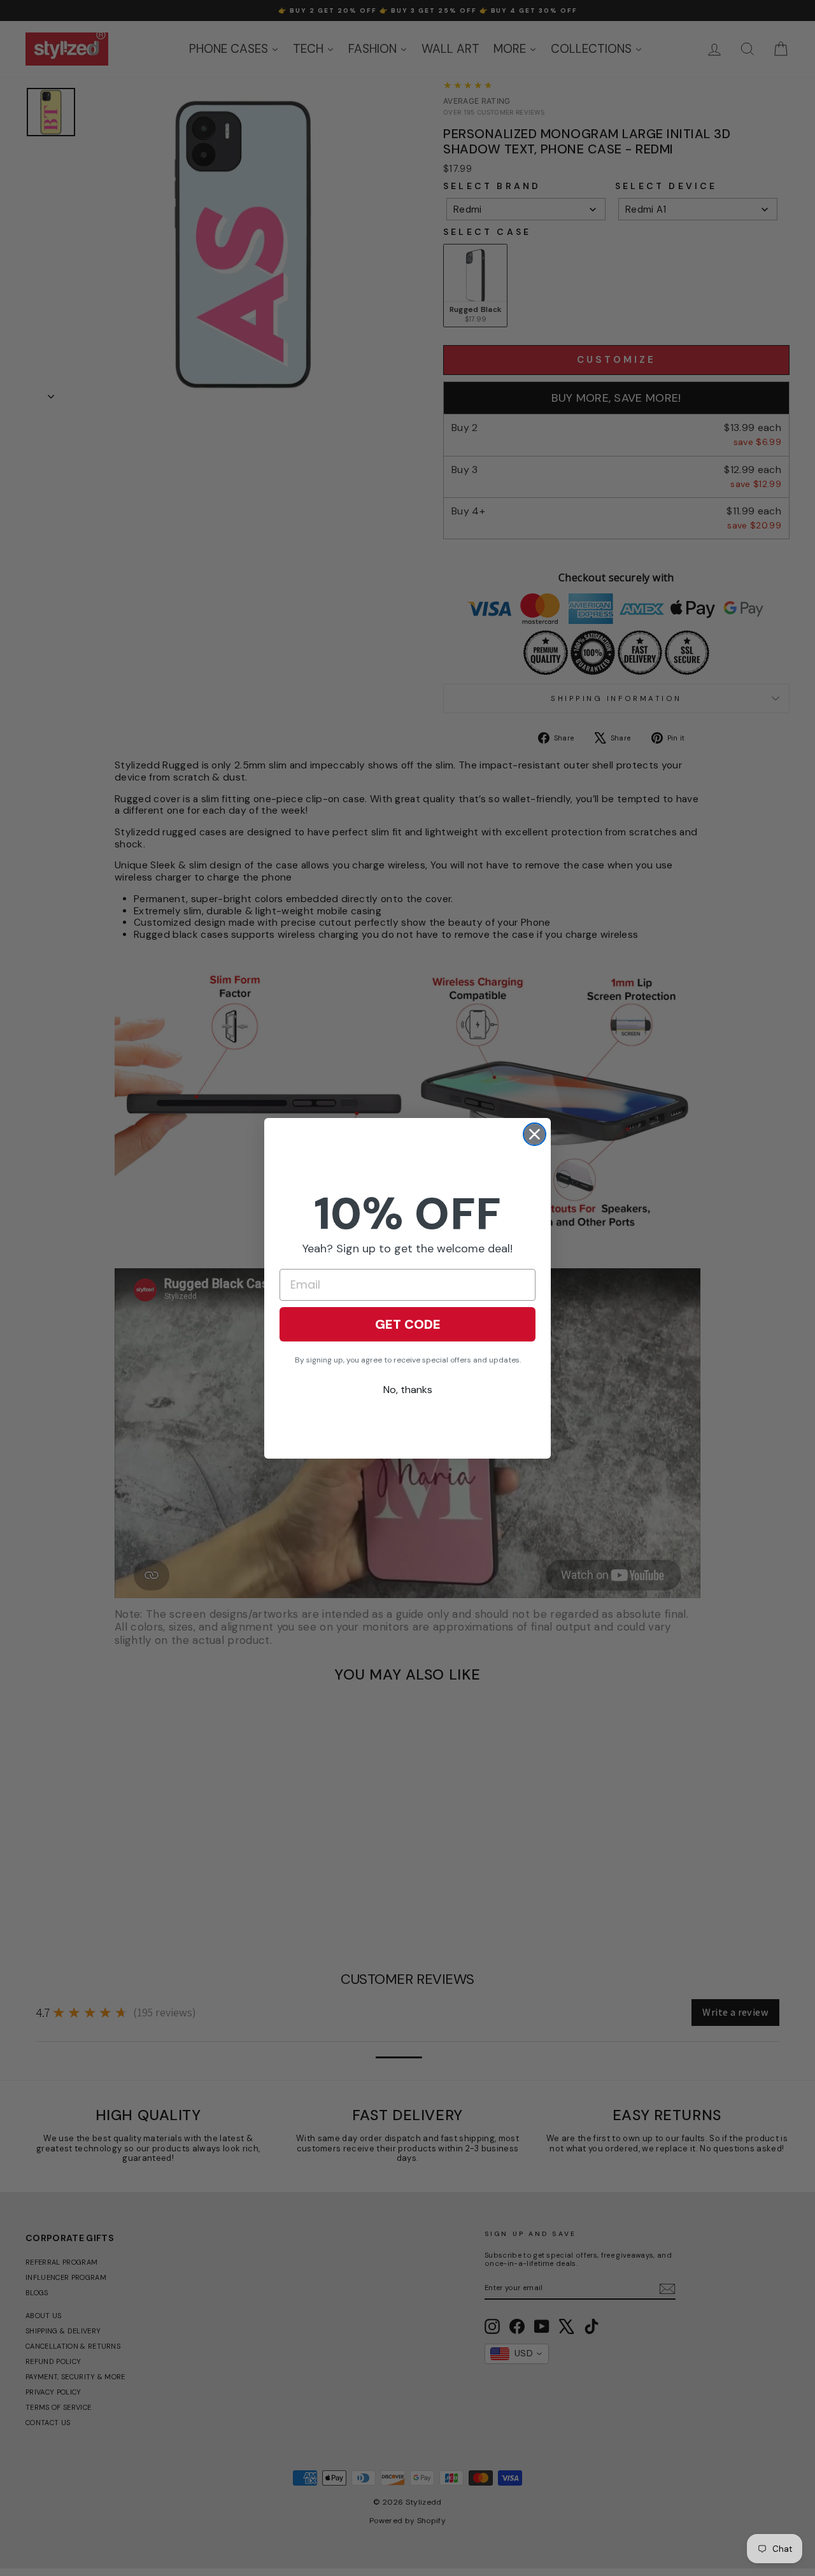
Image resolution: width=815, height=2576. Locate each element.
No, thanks (408, 1390)
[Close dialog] (535, 1134)
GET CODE (408, 1324)
